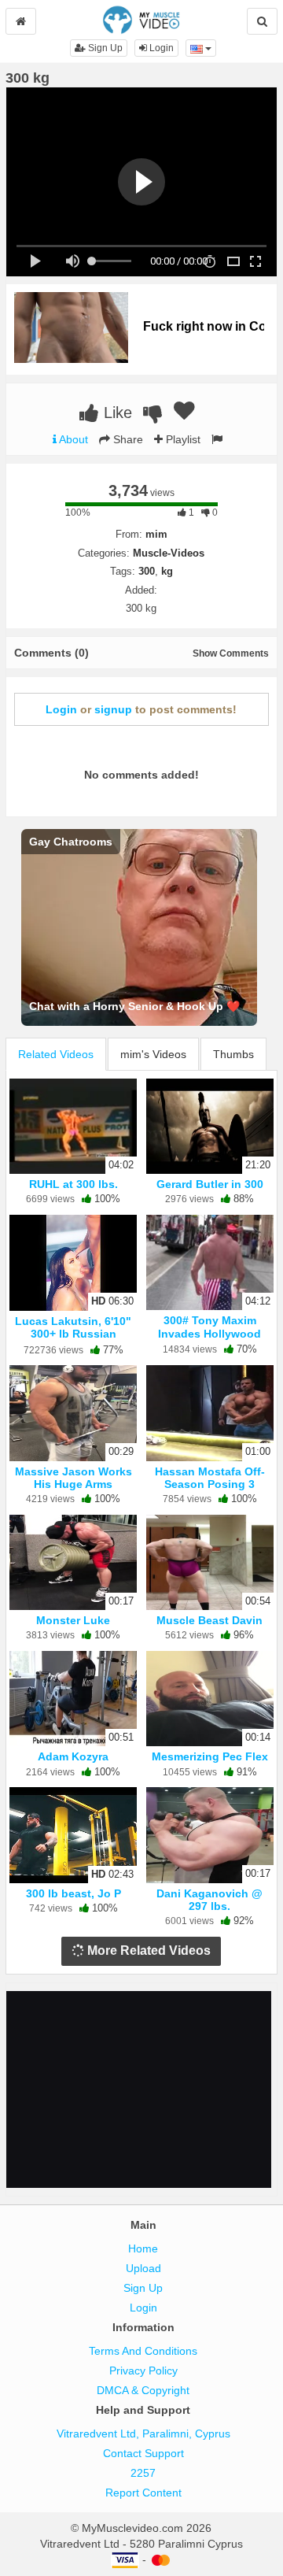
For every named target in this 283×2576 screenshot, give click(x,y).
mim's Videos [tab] (153, 1054)
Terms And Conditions (143, 2351)
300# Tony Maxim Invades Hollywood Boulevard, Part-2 (209, 1333)
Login (160, 48)
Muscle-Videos (169, 553)
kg (167, 571)
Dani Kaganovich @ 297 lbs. (209, 1900)
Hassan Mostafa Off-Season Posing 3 (210, 1478)
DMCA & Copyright (143, 2390)
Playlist (182, 439)
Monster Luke (73, 1620)
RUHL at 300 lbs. (74, 1184)
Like (116, 413)
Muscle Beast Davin (209, 1620)
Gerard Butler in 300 (210, 1184)
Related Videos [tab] (56, 1054)
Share (127, 439)
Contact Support (143, 2453)
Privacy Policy (143, 2371)
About (72, 439)
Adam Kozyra (73, 1756)
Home (143, 2248)
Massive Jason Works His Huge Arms (74, 1478)
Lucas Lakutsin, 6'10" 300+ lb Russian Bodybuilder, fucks (73, 1334)
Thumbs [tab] (233, 1054)
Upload (143, 2268)
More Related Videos (147, 1951)
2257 (143, 2473)
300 (147, 571)
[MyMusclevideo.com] (141, 19)
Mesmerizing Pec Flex (210, 1756)
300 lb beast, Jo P (74, 1893)
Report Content (143, 2493)
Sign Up (104, 48)
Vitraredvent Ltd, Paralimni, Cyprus (143, 2434)
